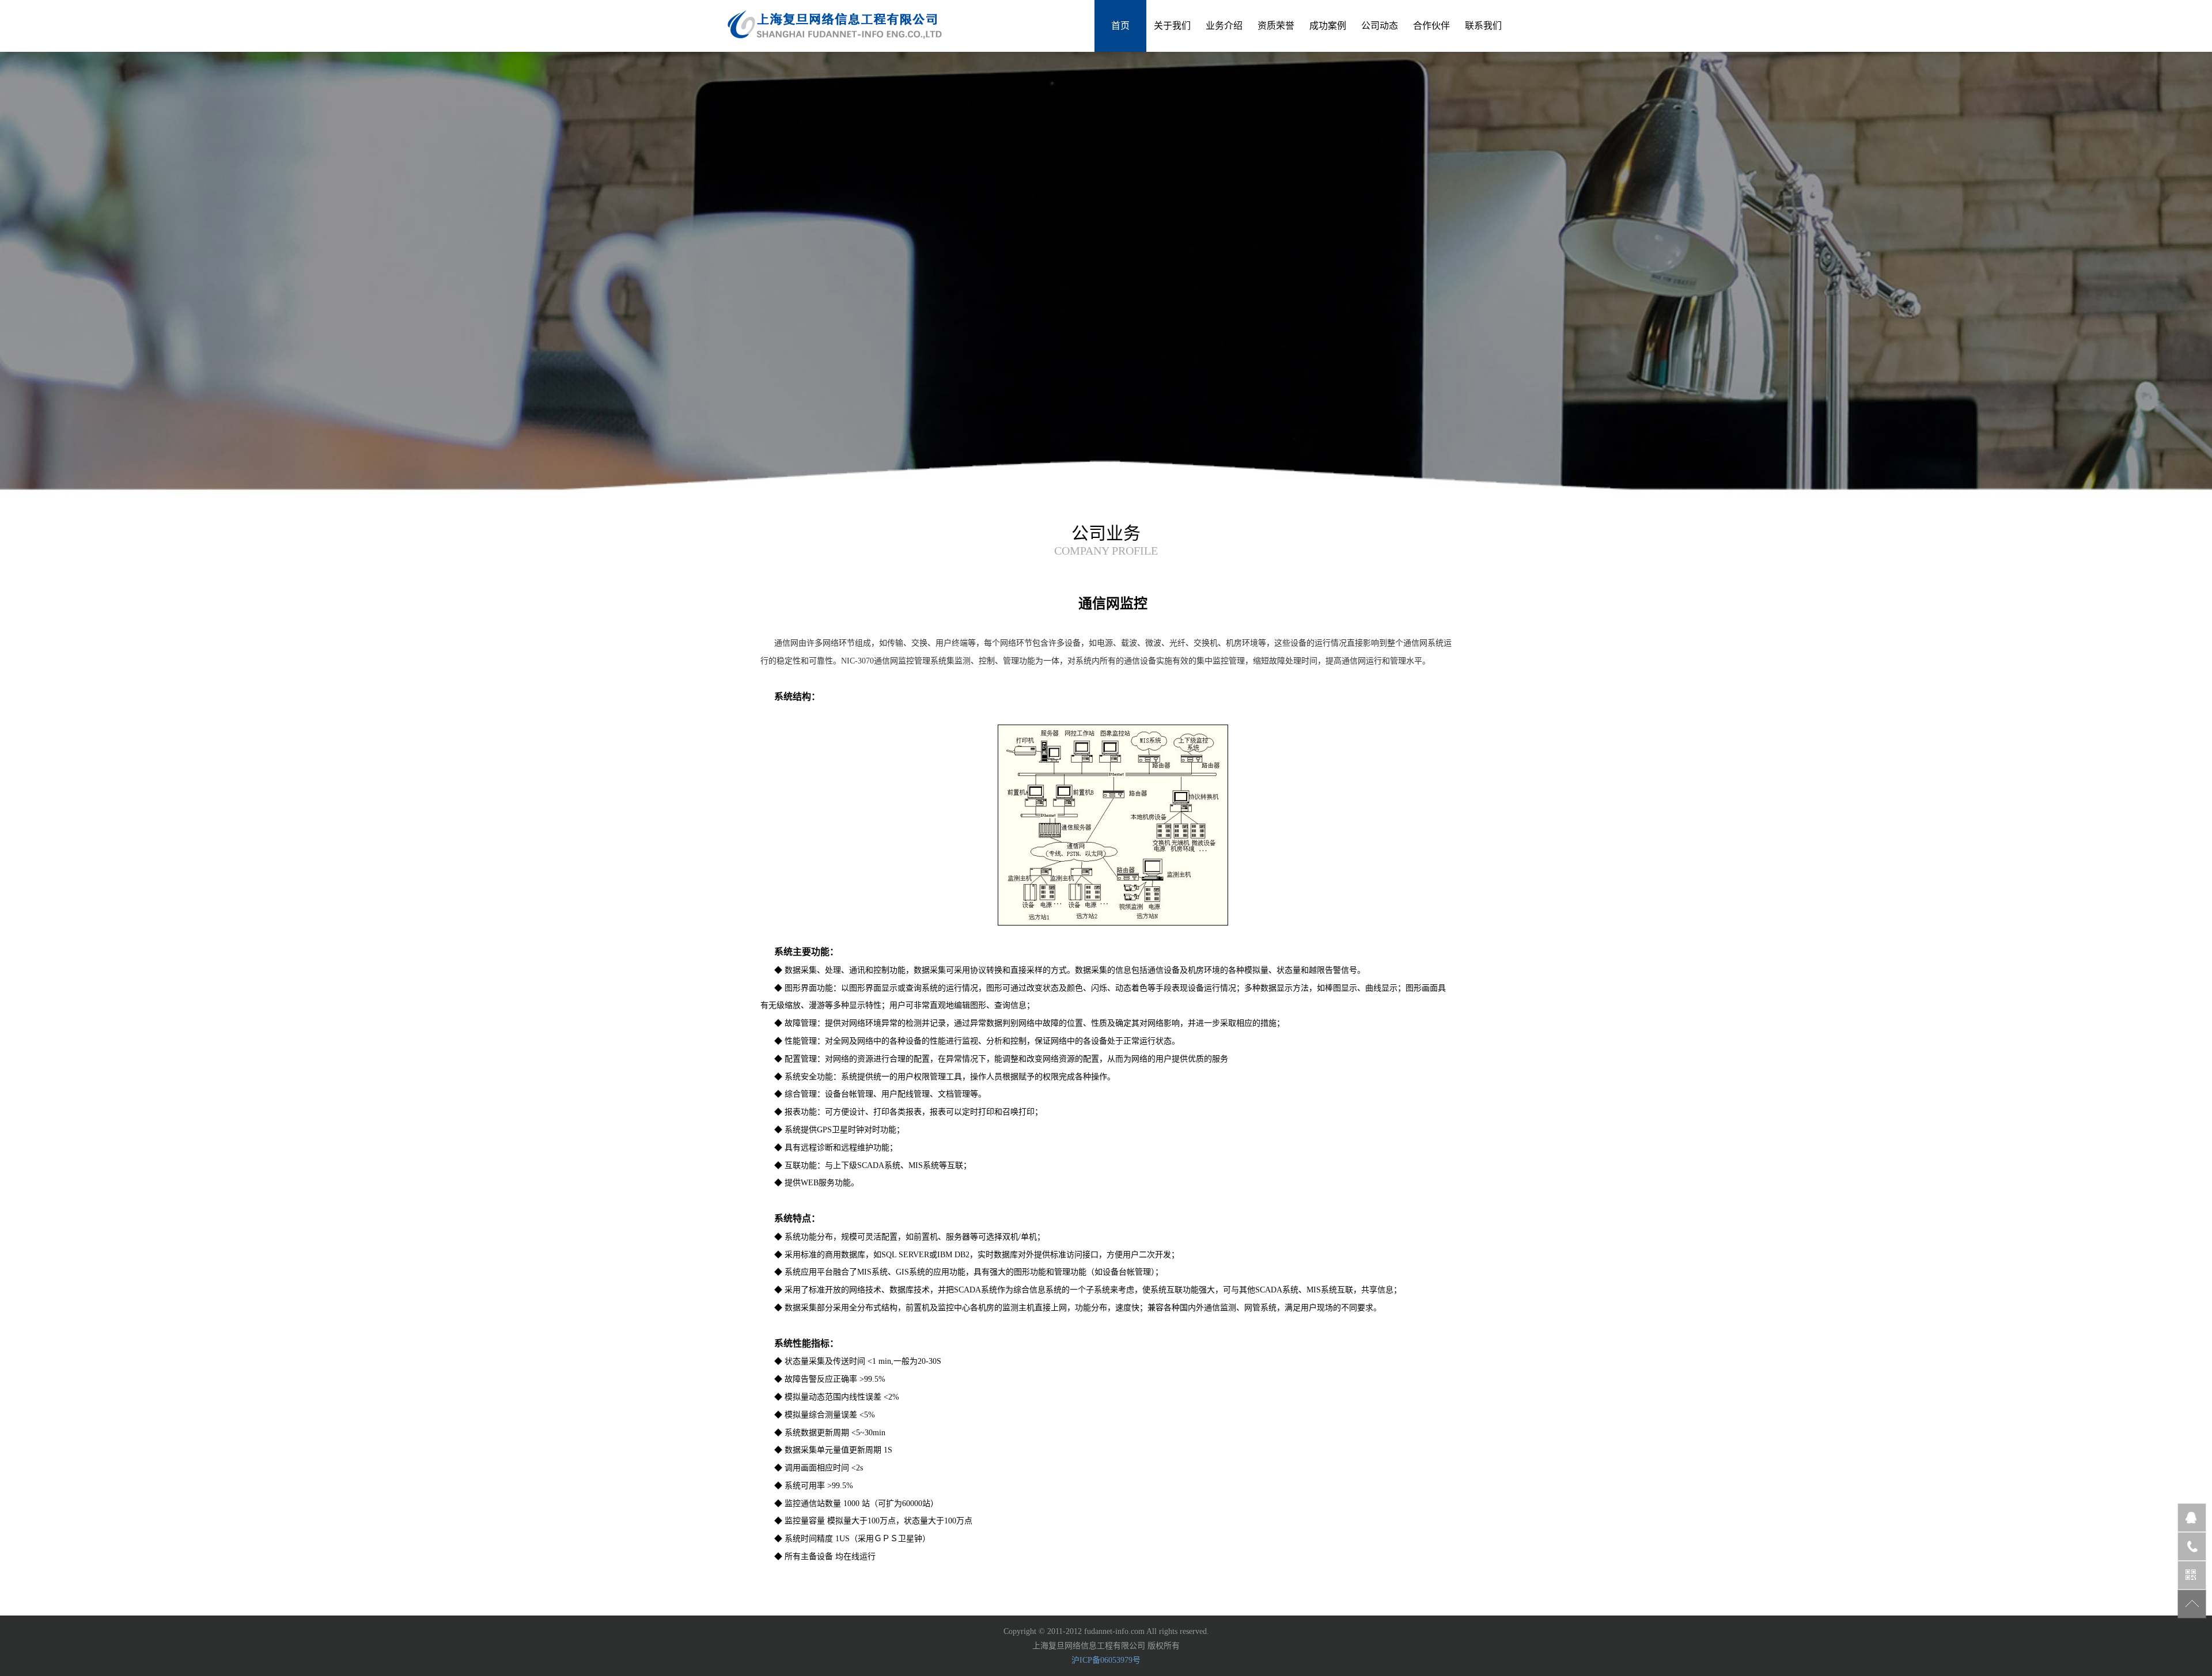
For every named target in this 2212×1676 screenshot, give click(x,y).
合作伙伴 (1431, 26)
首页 (1120, 26)
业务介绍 (1224, 26)
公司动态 (1380, 26)
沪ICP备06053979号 (1106, 1660)
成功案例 (1328, 26)
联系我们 (1483, 26)
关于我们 (1172, 26)
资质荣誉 (1276, 26)
